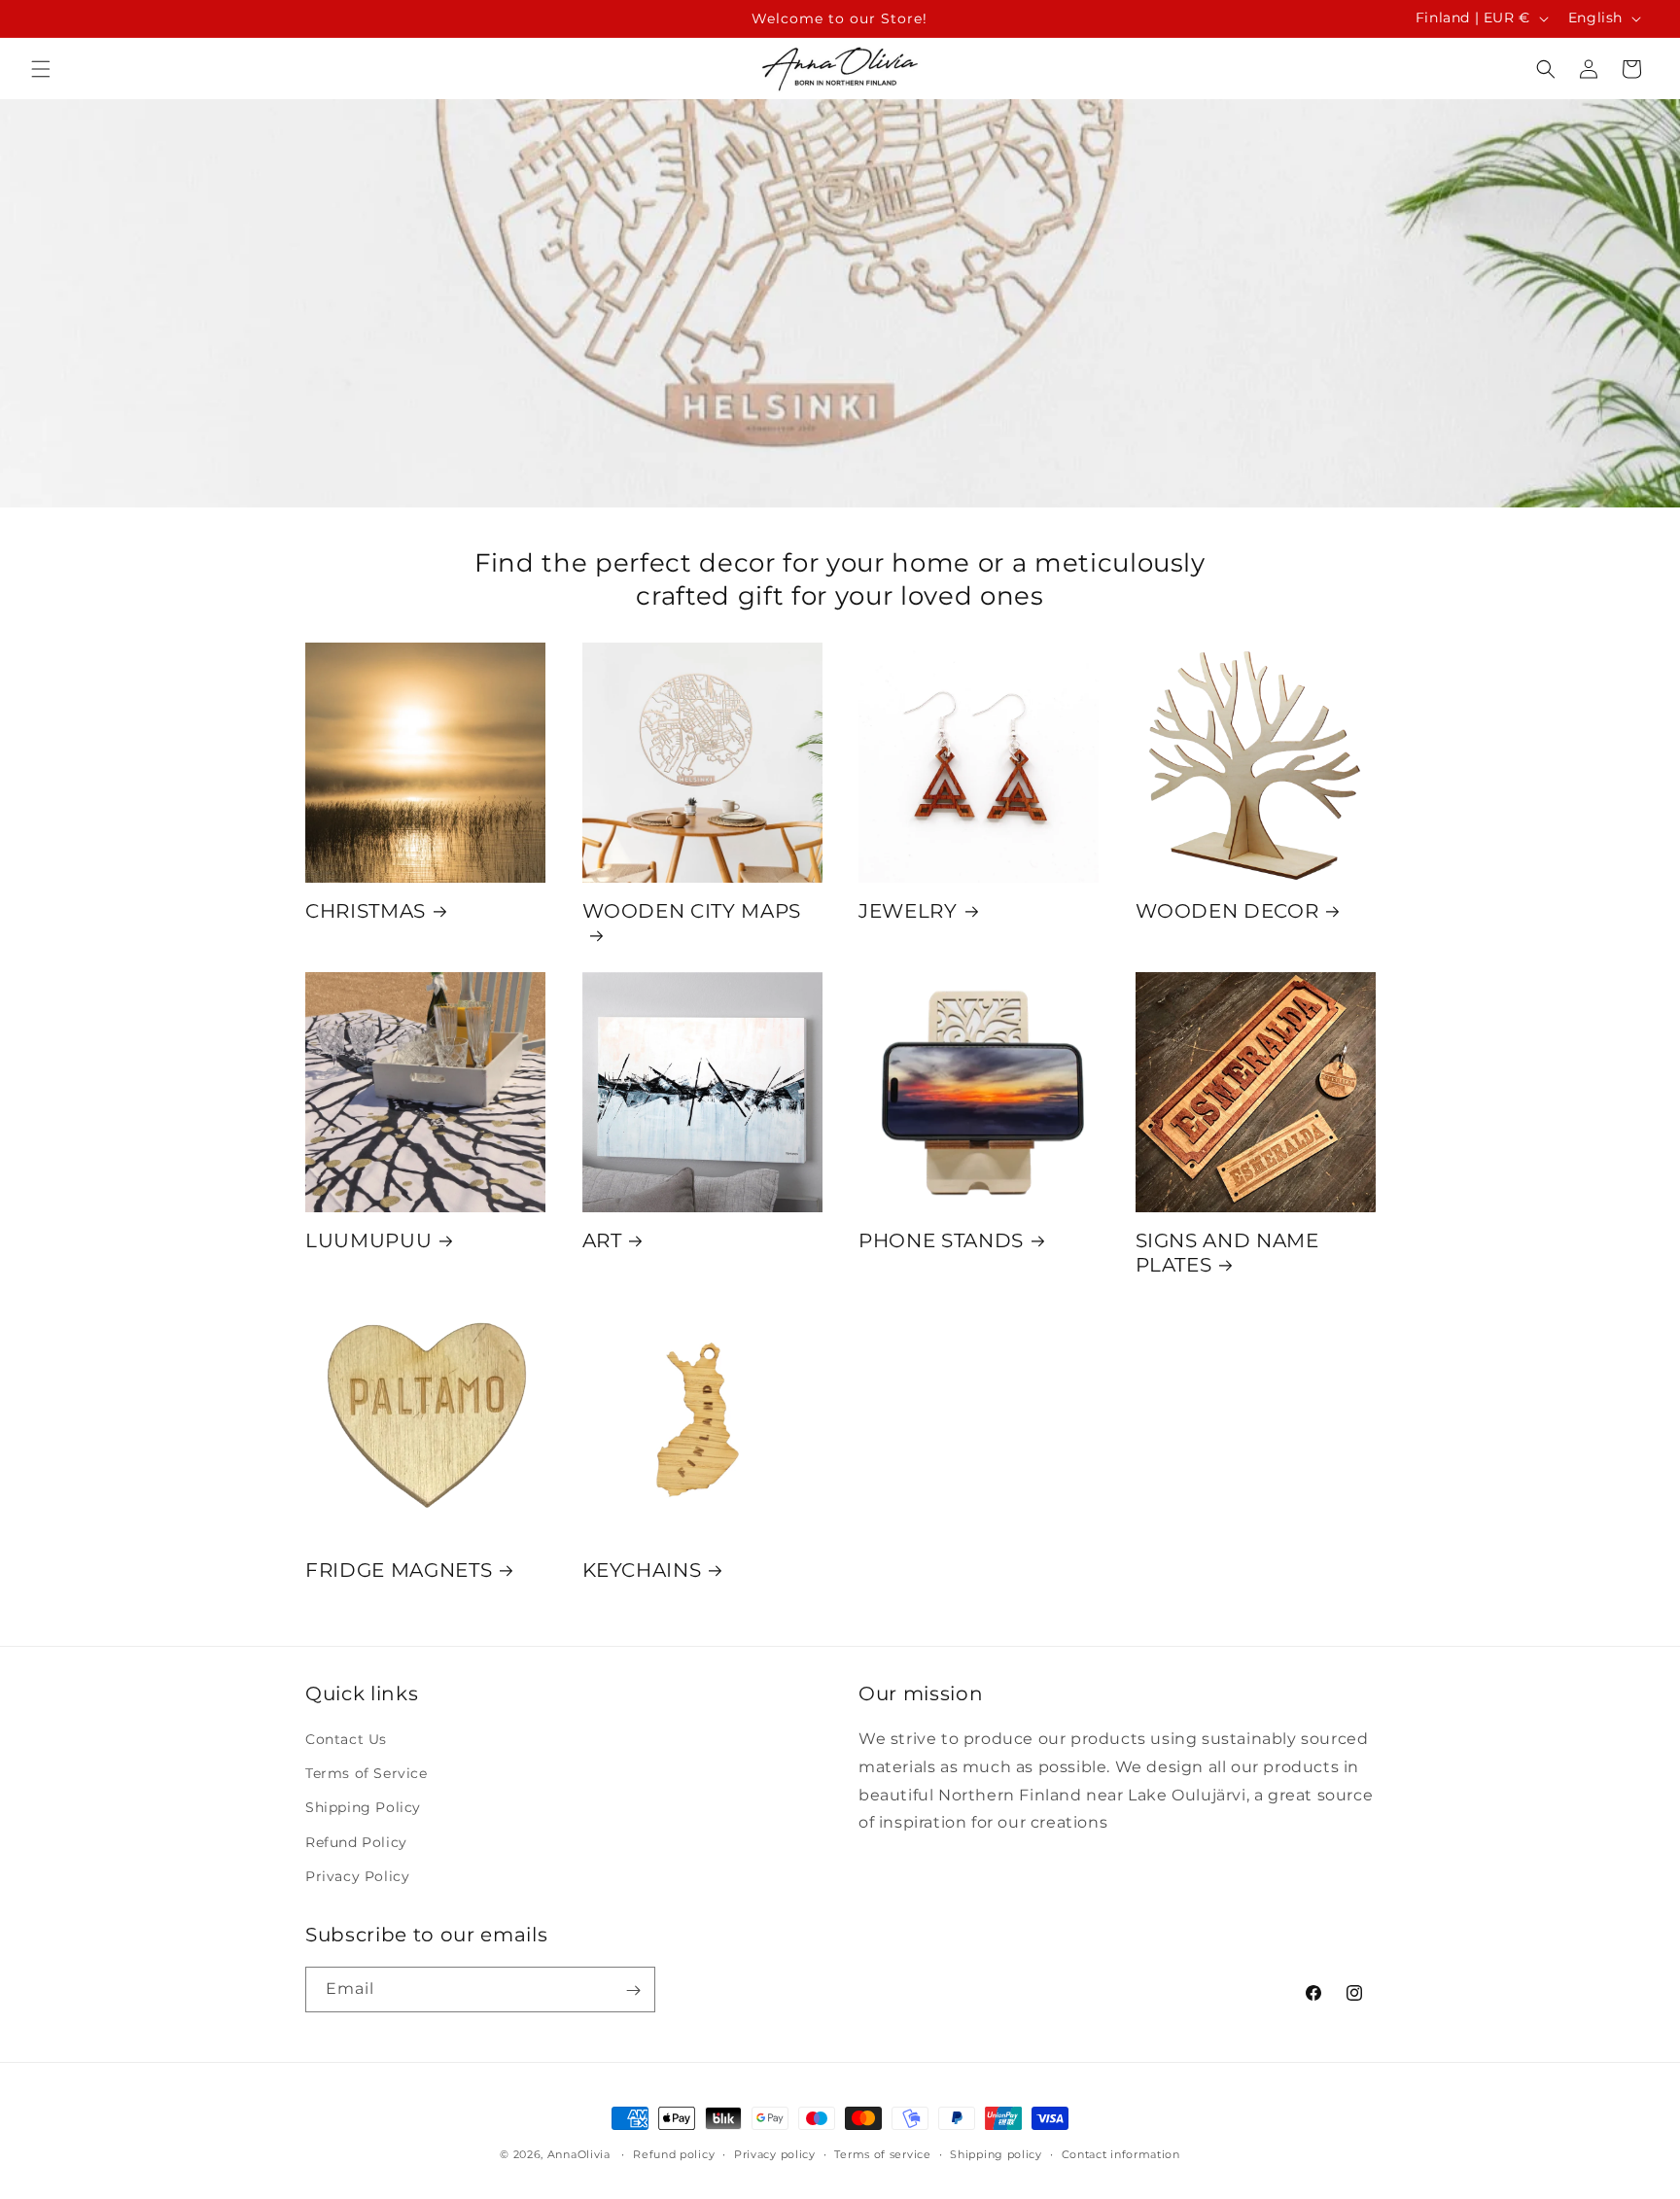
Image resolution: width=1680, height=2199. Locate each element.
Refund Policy (356, 1842)
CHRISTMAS (366, 911)
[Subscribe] (633, 1990)
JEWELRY (908, 911)
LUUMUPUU (368, 1240)
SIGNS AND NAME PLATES (1227, 1253)
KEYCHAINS (642, 1570)
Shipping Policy (363, 1808)
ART (602, 1240)
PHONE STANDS (941, 1240)
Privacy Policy (357, 1876)
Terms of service (882, 2153)
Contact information (1121, 2153)
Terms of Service (367, 1774)
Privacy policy (775, 2153)
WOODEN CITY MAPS (692, 911)
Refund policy (674, 2153)
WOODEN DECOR (1227, 911)
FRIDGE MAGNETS (399, 1570)
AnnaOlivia (579, 2154)
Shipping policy (996, 2153)
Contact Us (346, 1739)
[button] (41, 69)
